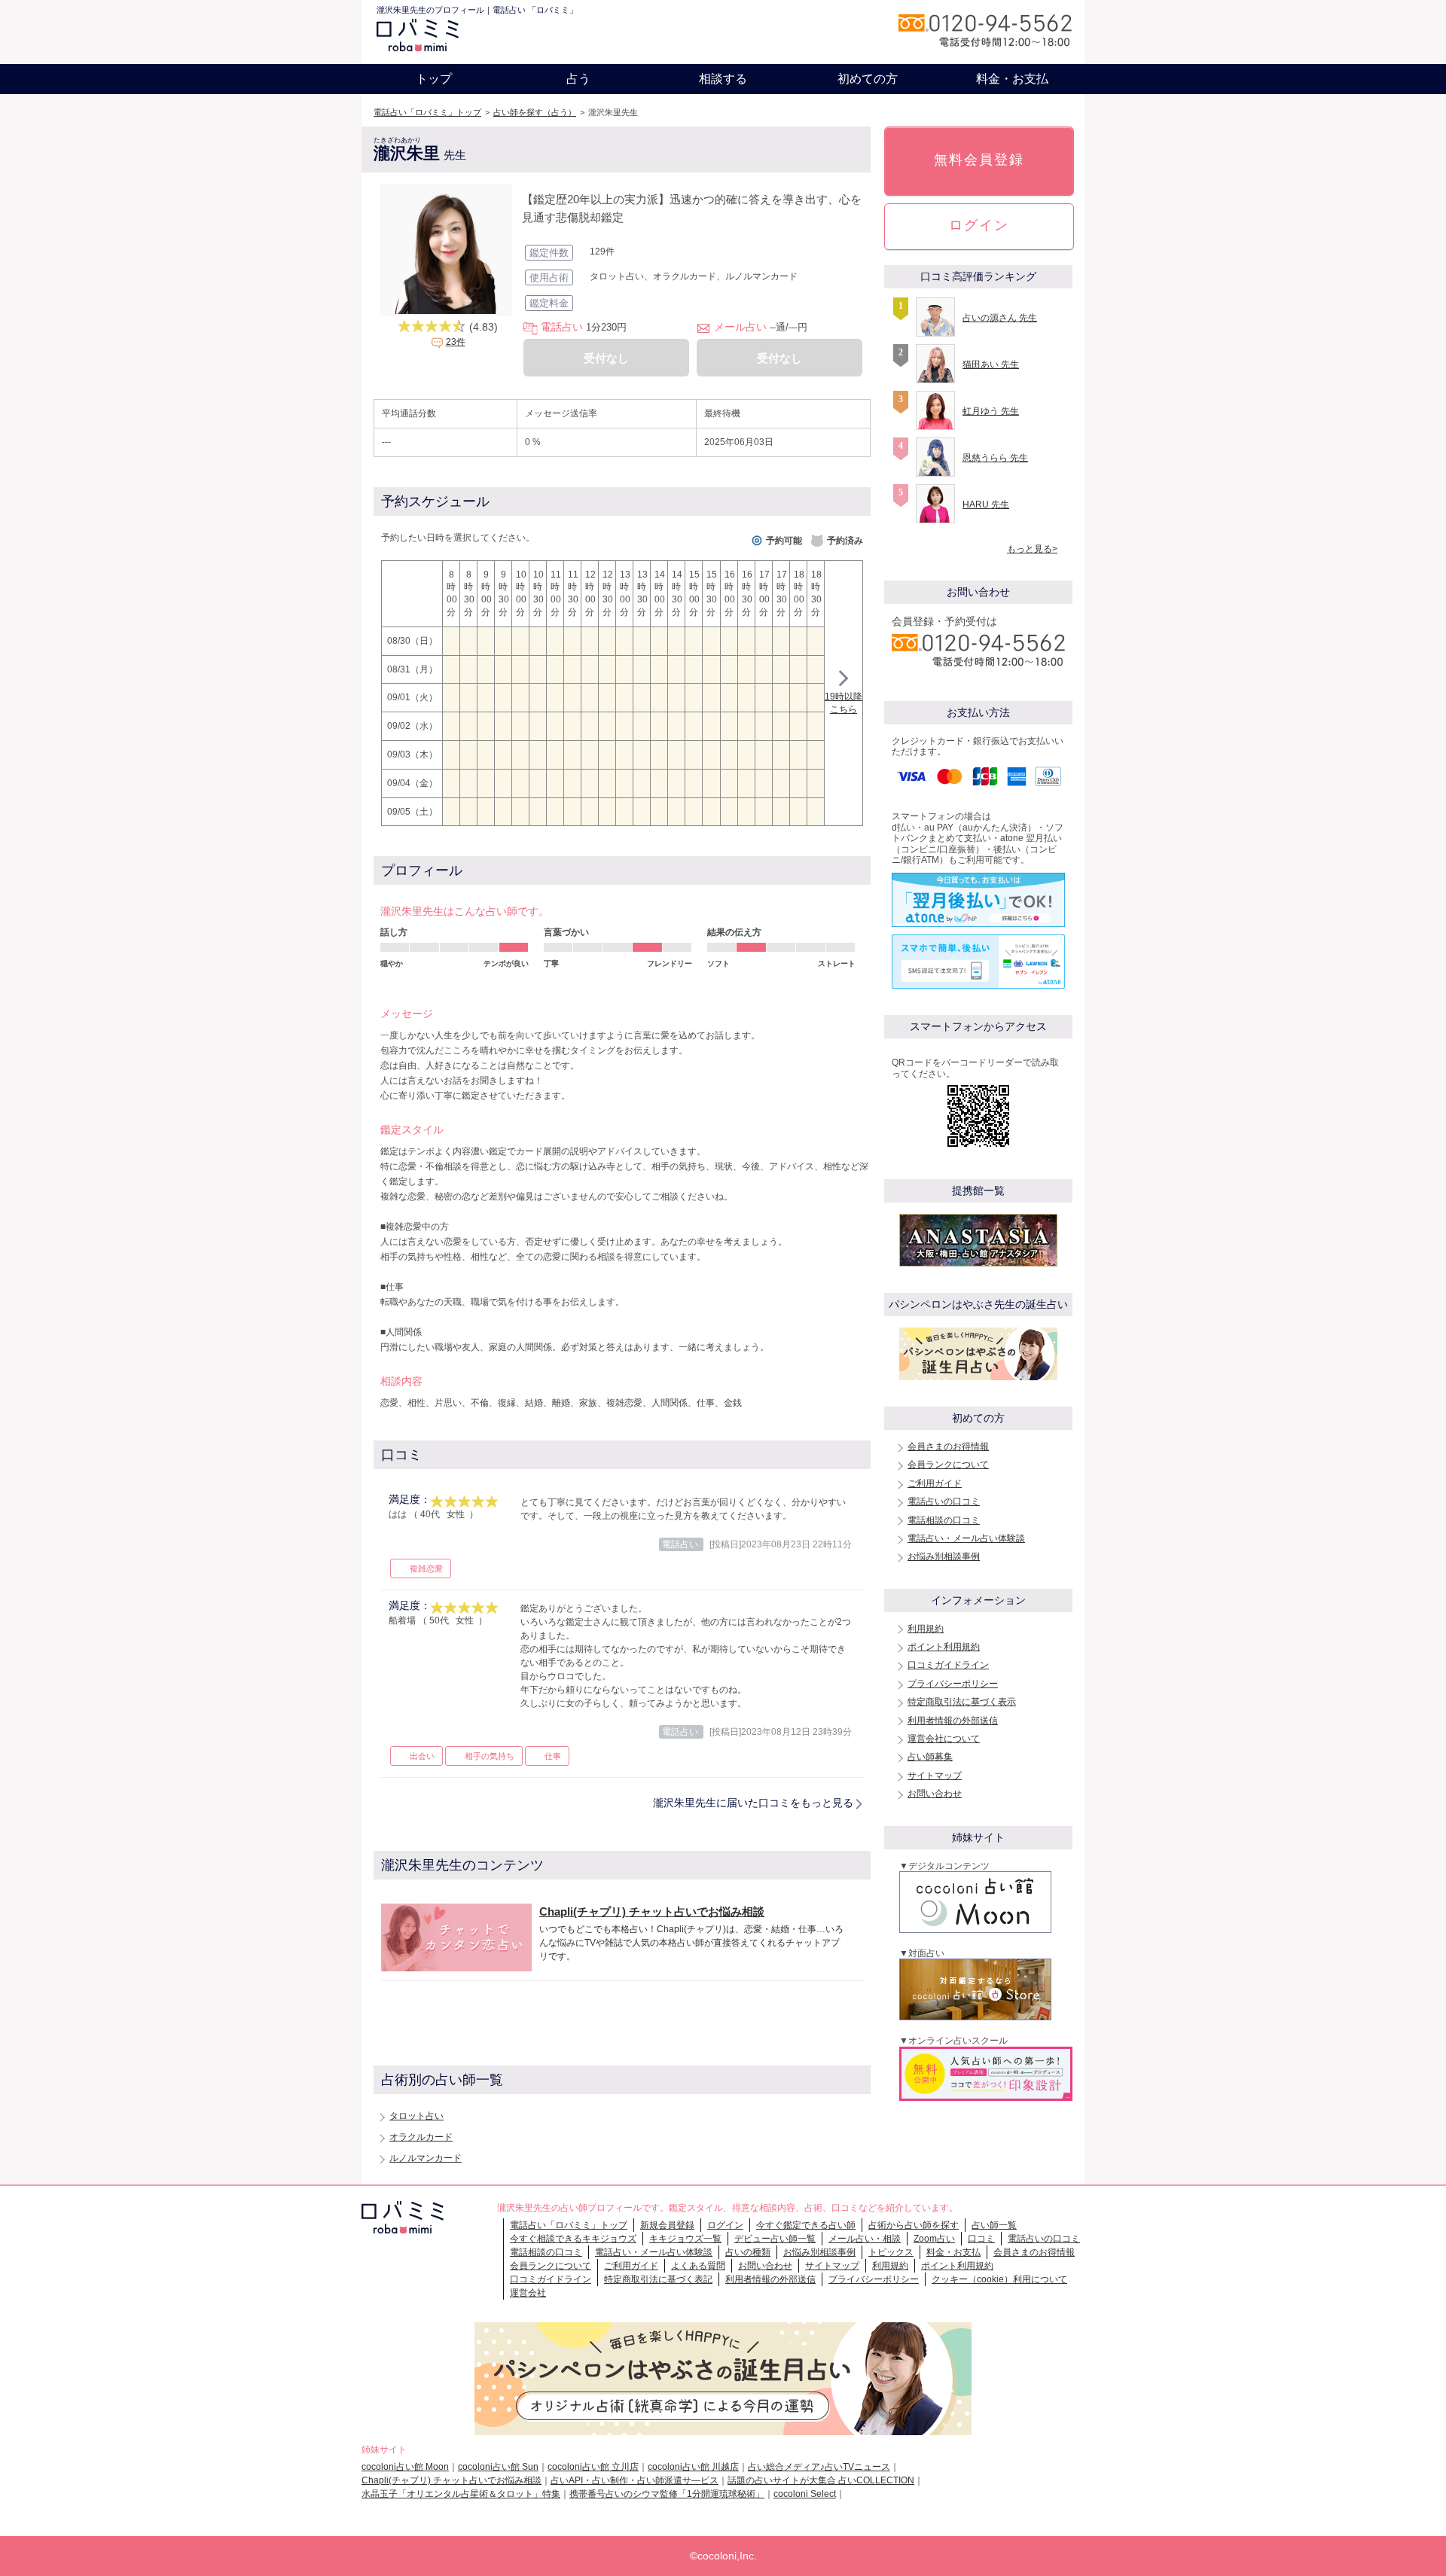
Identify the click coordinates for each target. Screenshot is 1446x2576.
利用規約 (926, 1629)
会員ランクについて (948, 1465)
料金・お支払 (1012, 79)
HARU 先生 (986, 505)
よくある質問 (698, 2266)
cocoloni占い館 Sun (498, 2467)
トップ (434, 79)
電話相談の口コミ (944, 1520)
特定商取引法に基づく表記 (658, 2279)
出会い (422, 1756)
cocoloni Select (805, 2494)
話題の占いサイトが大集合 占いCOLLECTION (821, 2480)
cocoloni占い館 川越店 (693, 2467)
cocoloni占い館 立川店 (593, 2467)
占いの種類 (748, 2252)
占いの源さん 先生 (1000, 318)
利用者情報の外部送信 (953, 1721)
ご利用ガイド (935, 1483)
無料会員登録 (979, 160)
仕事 (553, 1756)
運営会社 (528, 2293)
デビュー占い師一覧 (775, 2239)
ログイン (979, 225)
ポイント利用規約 (944, 1647)
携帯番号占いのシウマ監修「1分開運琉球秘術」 (667, 2494)
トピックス (891, 2252)
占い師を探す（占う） (535, 112)
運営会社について (944, 1739)
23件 (456, 342)
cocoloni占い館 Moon (405, 2467)
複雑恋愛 (426, 1568)
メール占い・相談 (865, 2239)
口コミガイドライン (948, 1665)
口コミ (981, 2239)
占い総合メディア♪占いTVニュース (819, 2467)
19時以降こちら (843, 703)
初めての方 (868, 79)
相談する (723, 79)
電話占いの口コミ (944, 1501)
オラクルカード (421, 2137)
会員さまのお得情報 (948, 1447)
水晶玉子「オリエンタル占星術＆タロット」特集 (461, 2494)
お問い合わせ (935, 1794)
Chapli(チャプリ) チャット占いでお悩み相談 (451, 2480)
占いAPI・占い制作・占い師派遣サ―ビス (635, 2480)
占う (578, 79)
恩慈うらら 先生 (995, 458)
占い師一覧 (994, 2225)
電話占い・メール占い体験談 (966, 1538)
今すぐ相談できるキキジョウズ (573, 2239)
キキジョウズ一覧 (685, 2239)
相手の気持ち (490, 1756)
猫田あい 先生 (991, 364)
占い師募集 (930, 1757)
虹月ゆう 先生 (991, 411)
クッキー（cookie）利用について (999, 2279)
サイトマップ (935, 1776)
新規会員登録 (667, 2225)
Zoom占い (934, 2239)
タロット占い (416, 2116)
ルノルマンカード (426, 2158)
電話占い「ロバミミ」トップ (427, 112)
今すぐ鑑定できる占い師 (806, 2225)
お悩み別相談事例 (944, 1556)
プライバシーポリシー (953, 1684)
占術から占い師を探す (914, 2225)
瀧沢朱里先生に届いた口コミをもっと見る (753, 1803)
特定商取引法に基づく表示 (962, 1702)
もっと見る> (1032, 549)
